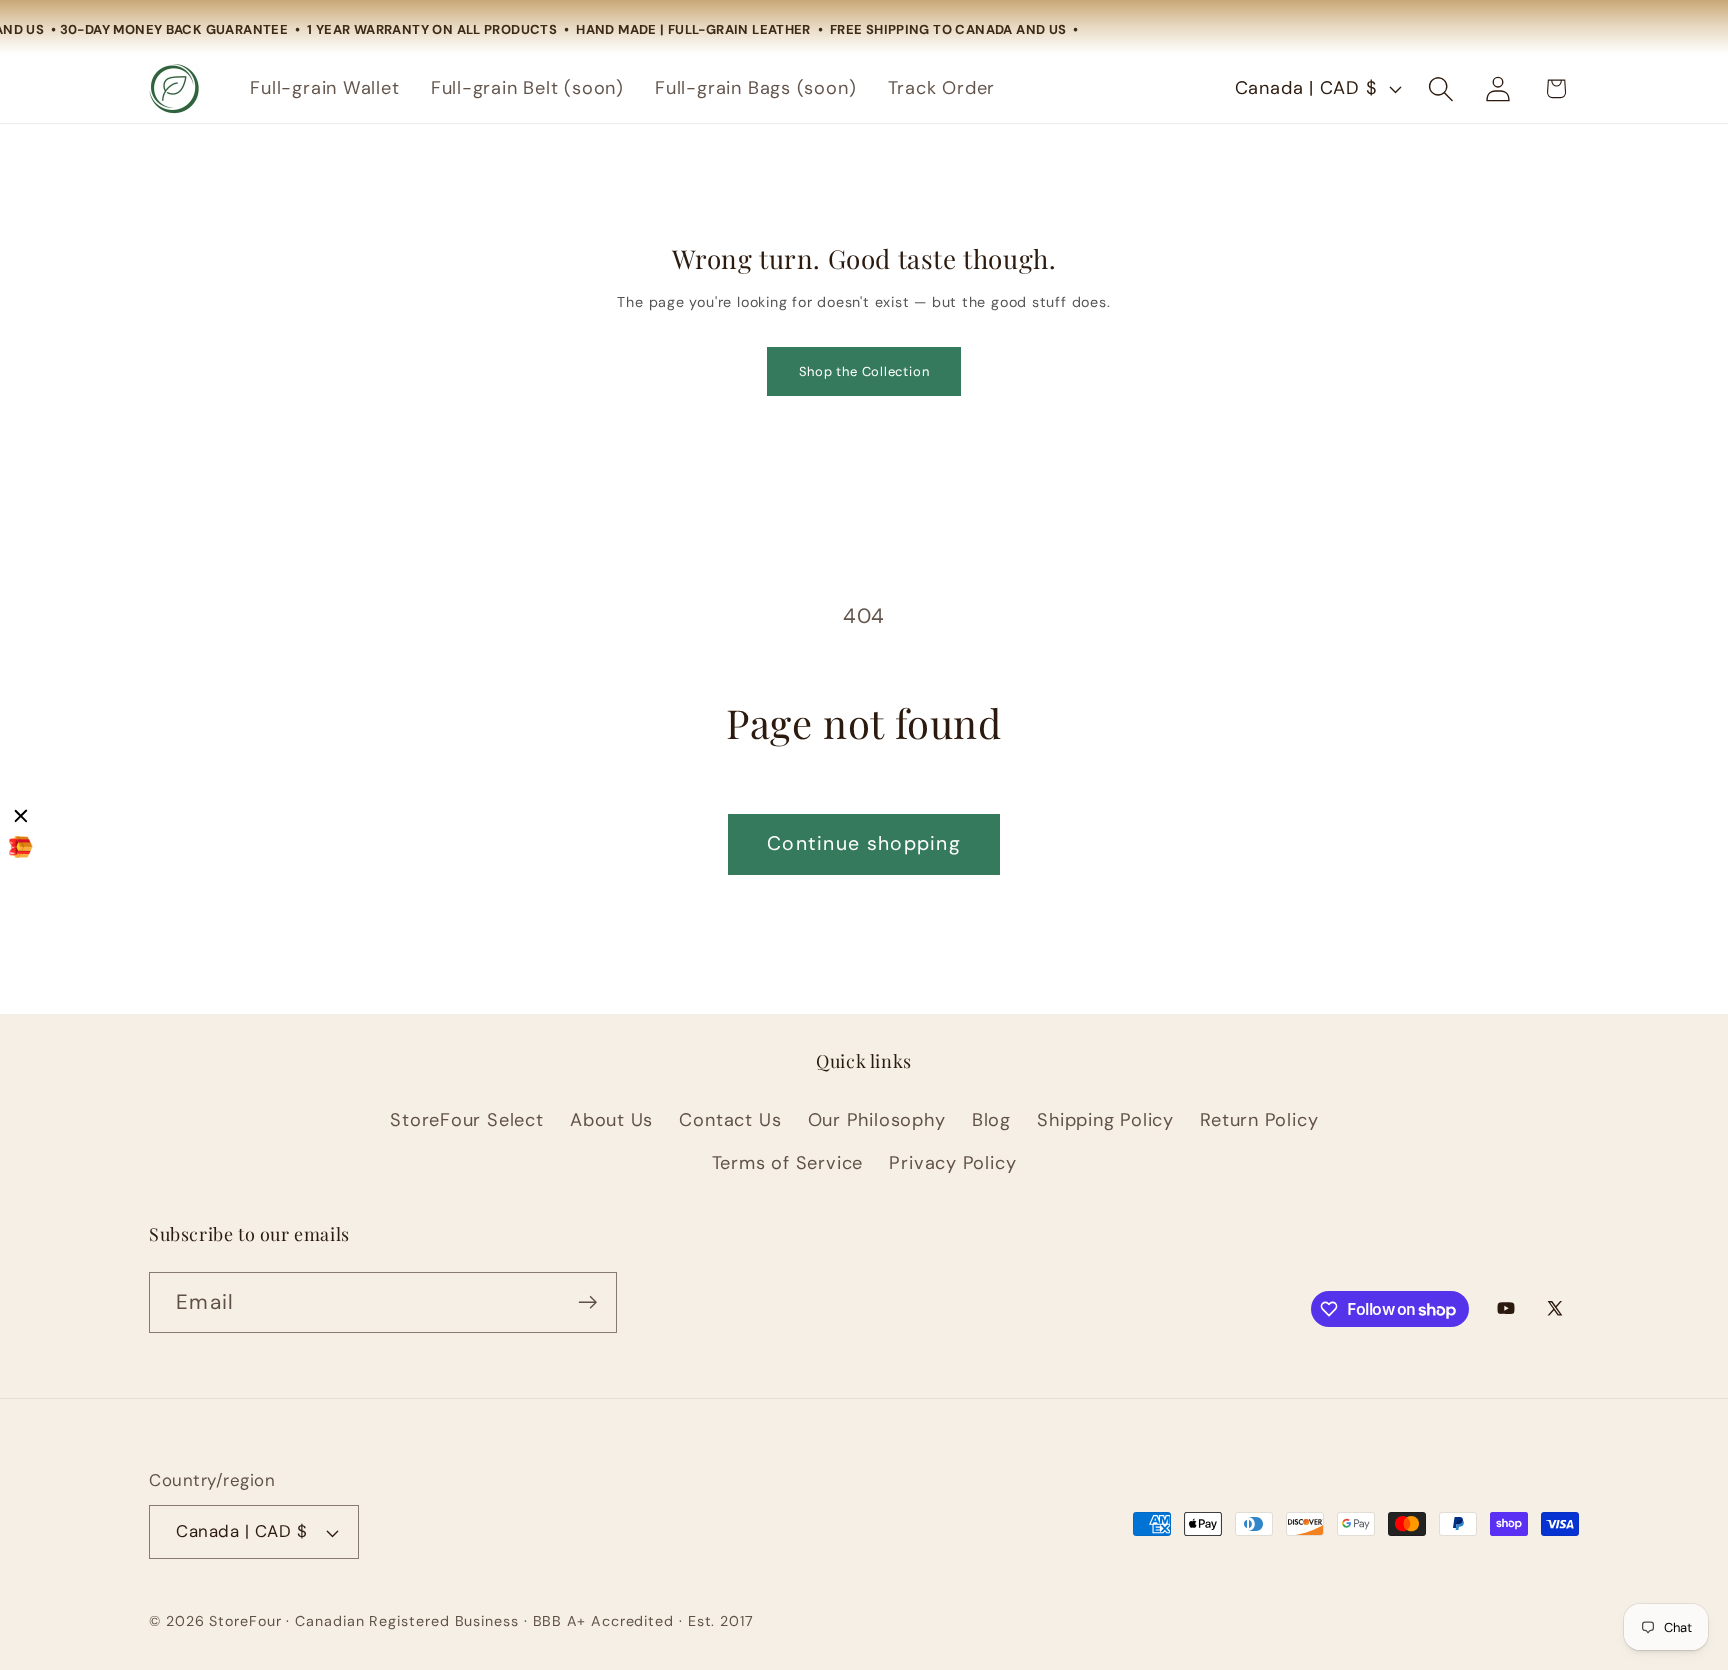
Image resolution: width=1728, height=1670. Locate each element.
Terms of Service (787, 1162)
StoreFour (245, 1621)
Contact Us (730, 1120)
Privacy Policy (952, 1162)
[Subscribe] (587, 1302)
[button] (1441, 88)
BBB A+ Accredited (603, 1621)
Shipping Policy (1105, 1120)
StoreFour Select (466, 1120)
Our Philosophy (877, 1120)
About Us (611, 1120)
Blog (991, 1120)
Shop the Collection (864, 371)
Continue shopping (864, 843)
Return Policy (1259, 1120)
